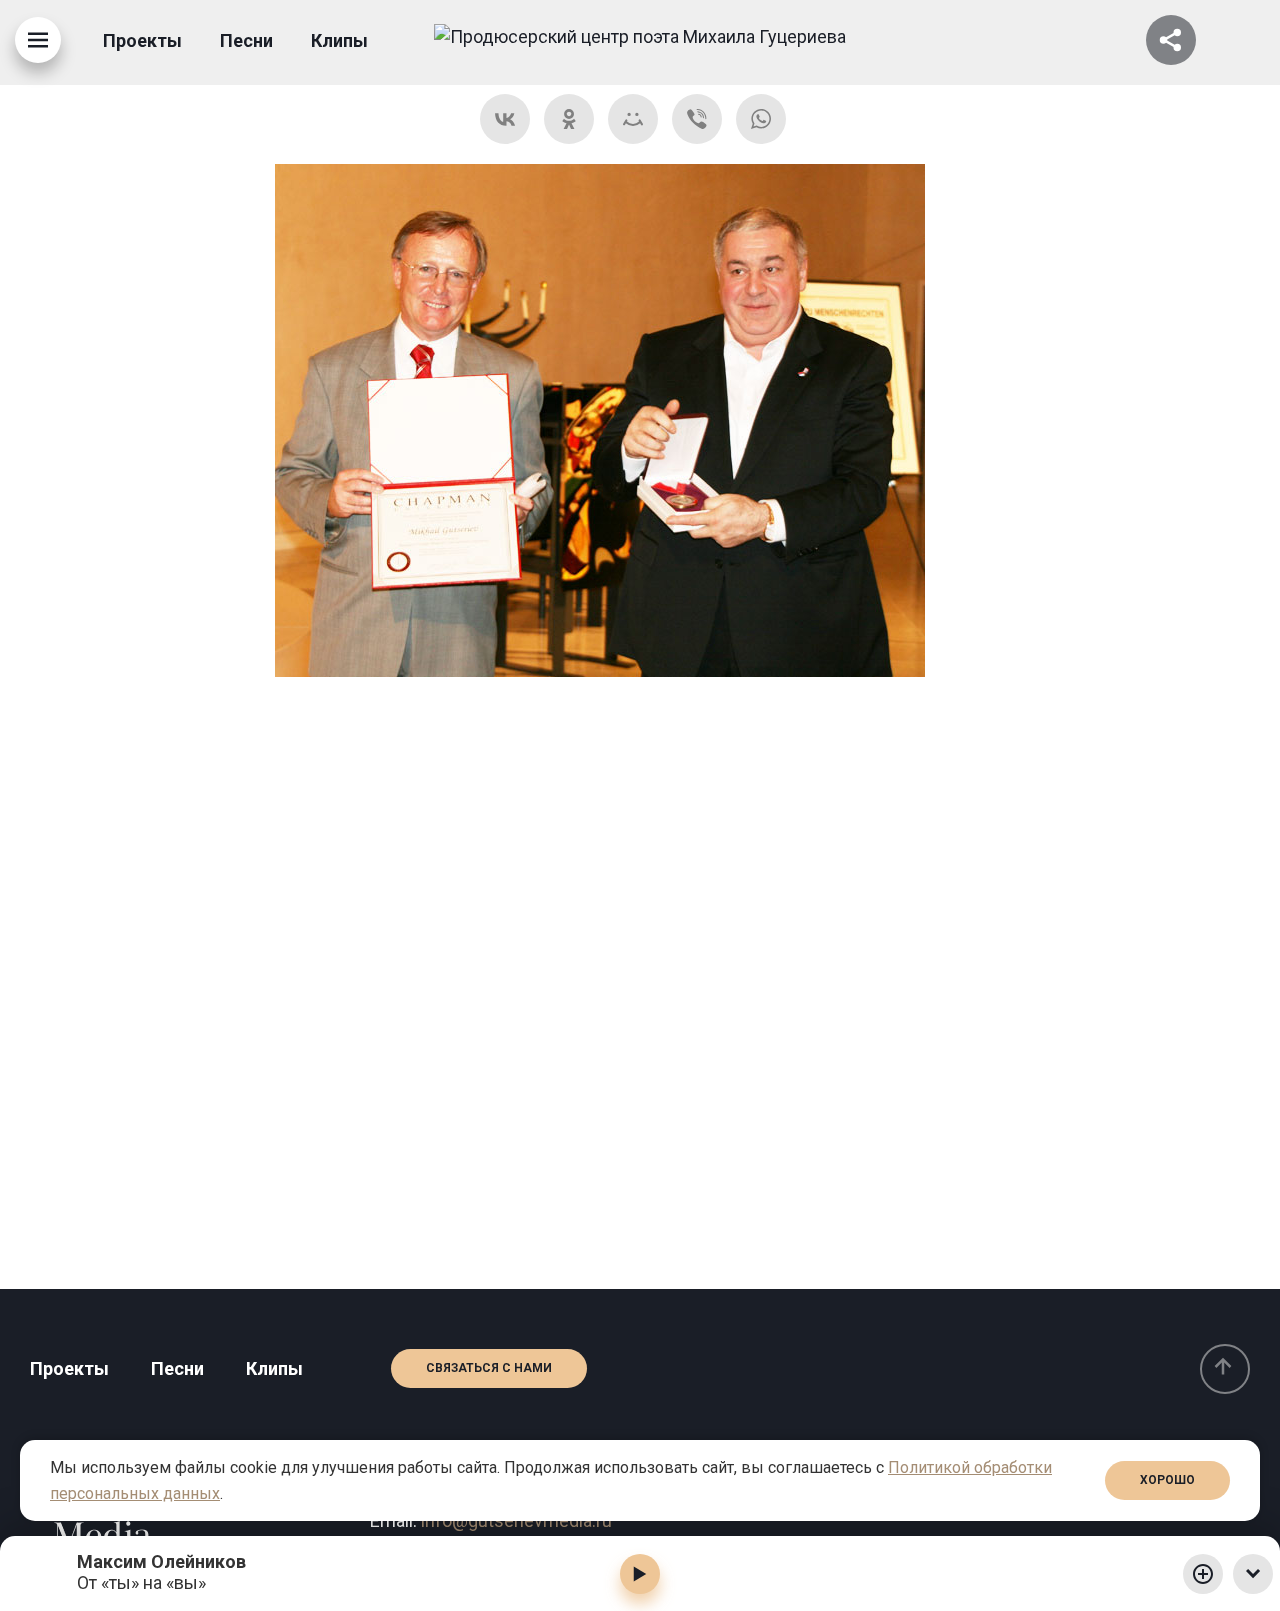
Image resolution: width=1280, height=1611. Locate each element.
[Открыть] (1171, 40)
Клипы (339, 40)
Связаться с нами (489, 1368)
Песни (246, 40)
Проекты (142, 40)
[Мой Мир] (633, 119)
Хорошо (1167, 1480)
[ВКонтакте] (505, 119)
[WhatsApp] (761, 119)
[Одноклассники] (569, 119)
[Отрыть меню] (38, 40)
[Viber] (697, 119)
